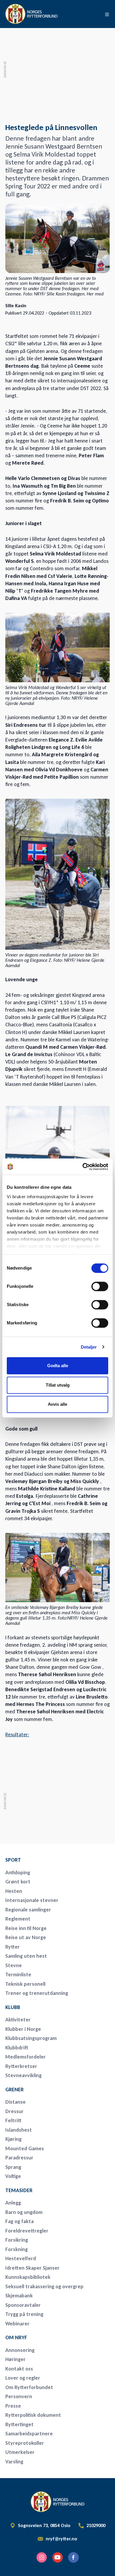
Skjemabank (19, 2296)
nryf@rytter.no (61, 2539)
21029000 (96, 2526)
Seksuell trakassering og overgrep (44, 2286)
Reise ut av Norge (26, 1937)
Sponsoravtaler (23, 2305)
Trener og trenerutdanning (37, 1993)
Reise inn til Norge (26, 1928)
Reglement (18, 1919)
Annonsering (20, 2350)
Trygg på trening (24, 2314)
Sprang (13, 2167)
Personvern (19, 2396)
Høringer (15, 2359)
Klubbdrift (17, 2048)
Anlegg (13, 2203)
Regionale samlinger (28, 1910)
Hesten (14, 1891)
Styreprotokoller (25, 2443)
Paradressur (19, 2158)
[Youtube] (57, 2557)
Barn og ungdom (24, 2212)
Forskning (17, 2249)
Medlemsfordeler (26, 2057)
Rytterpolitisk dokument (33, 2415)
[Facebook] (73, 2557)
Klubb (13, 2007)
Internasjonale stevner (32, 1900)
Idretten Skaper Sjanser (32, 2268)
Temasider (19, 2190)
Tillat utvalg (58, 1385)
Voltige (13, 2176)
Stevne (14, 1965)
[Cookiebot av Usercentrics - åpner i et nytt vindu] (83, 1167)
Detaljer (89, 1347)
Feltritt (13, 2120)
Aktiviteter (18, 2020)
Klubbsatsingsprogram (31, 2038)
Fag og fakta (19, 2221)
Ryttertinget (19, 2424)
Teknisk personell (25, 1984)
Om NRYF (16, 2337)
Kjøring (13, 2139)
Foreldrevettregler (27, 2231)
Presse (13, 2406)
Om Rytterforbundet (29, 2387)
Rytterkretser (21, 2066)
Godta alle (58, 1366)
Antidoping (18, 1873)
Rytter (13, 1947)
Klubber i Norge (23, 2029)
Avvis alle (57, 1404)
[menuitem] (47, 1860)
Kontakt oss (19, 2369)
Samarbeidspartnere (29, 2434)
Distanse (15, 2102)
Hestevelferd (21, 2258)
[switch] (100, 1286)
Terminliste (18, 1975)
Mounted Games (25, 2148)
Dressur (14, 2111)
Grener (14, 2090)
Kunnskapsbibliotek (28, 2277)
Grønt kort (18, 1882)
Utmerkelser (20, 2452)
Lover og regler (23, 2378)
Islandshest (19, 2130)
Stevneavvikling (23, 2075)
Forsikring (17, 2240)
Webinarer (17, 2324)
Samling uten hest (26, 1956)
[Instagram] (42, 2557)
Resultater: (17, 1735)
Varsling (14, 2462)
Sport (13, 1860)
